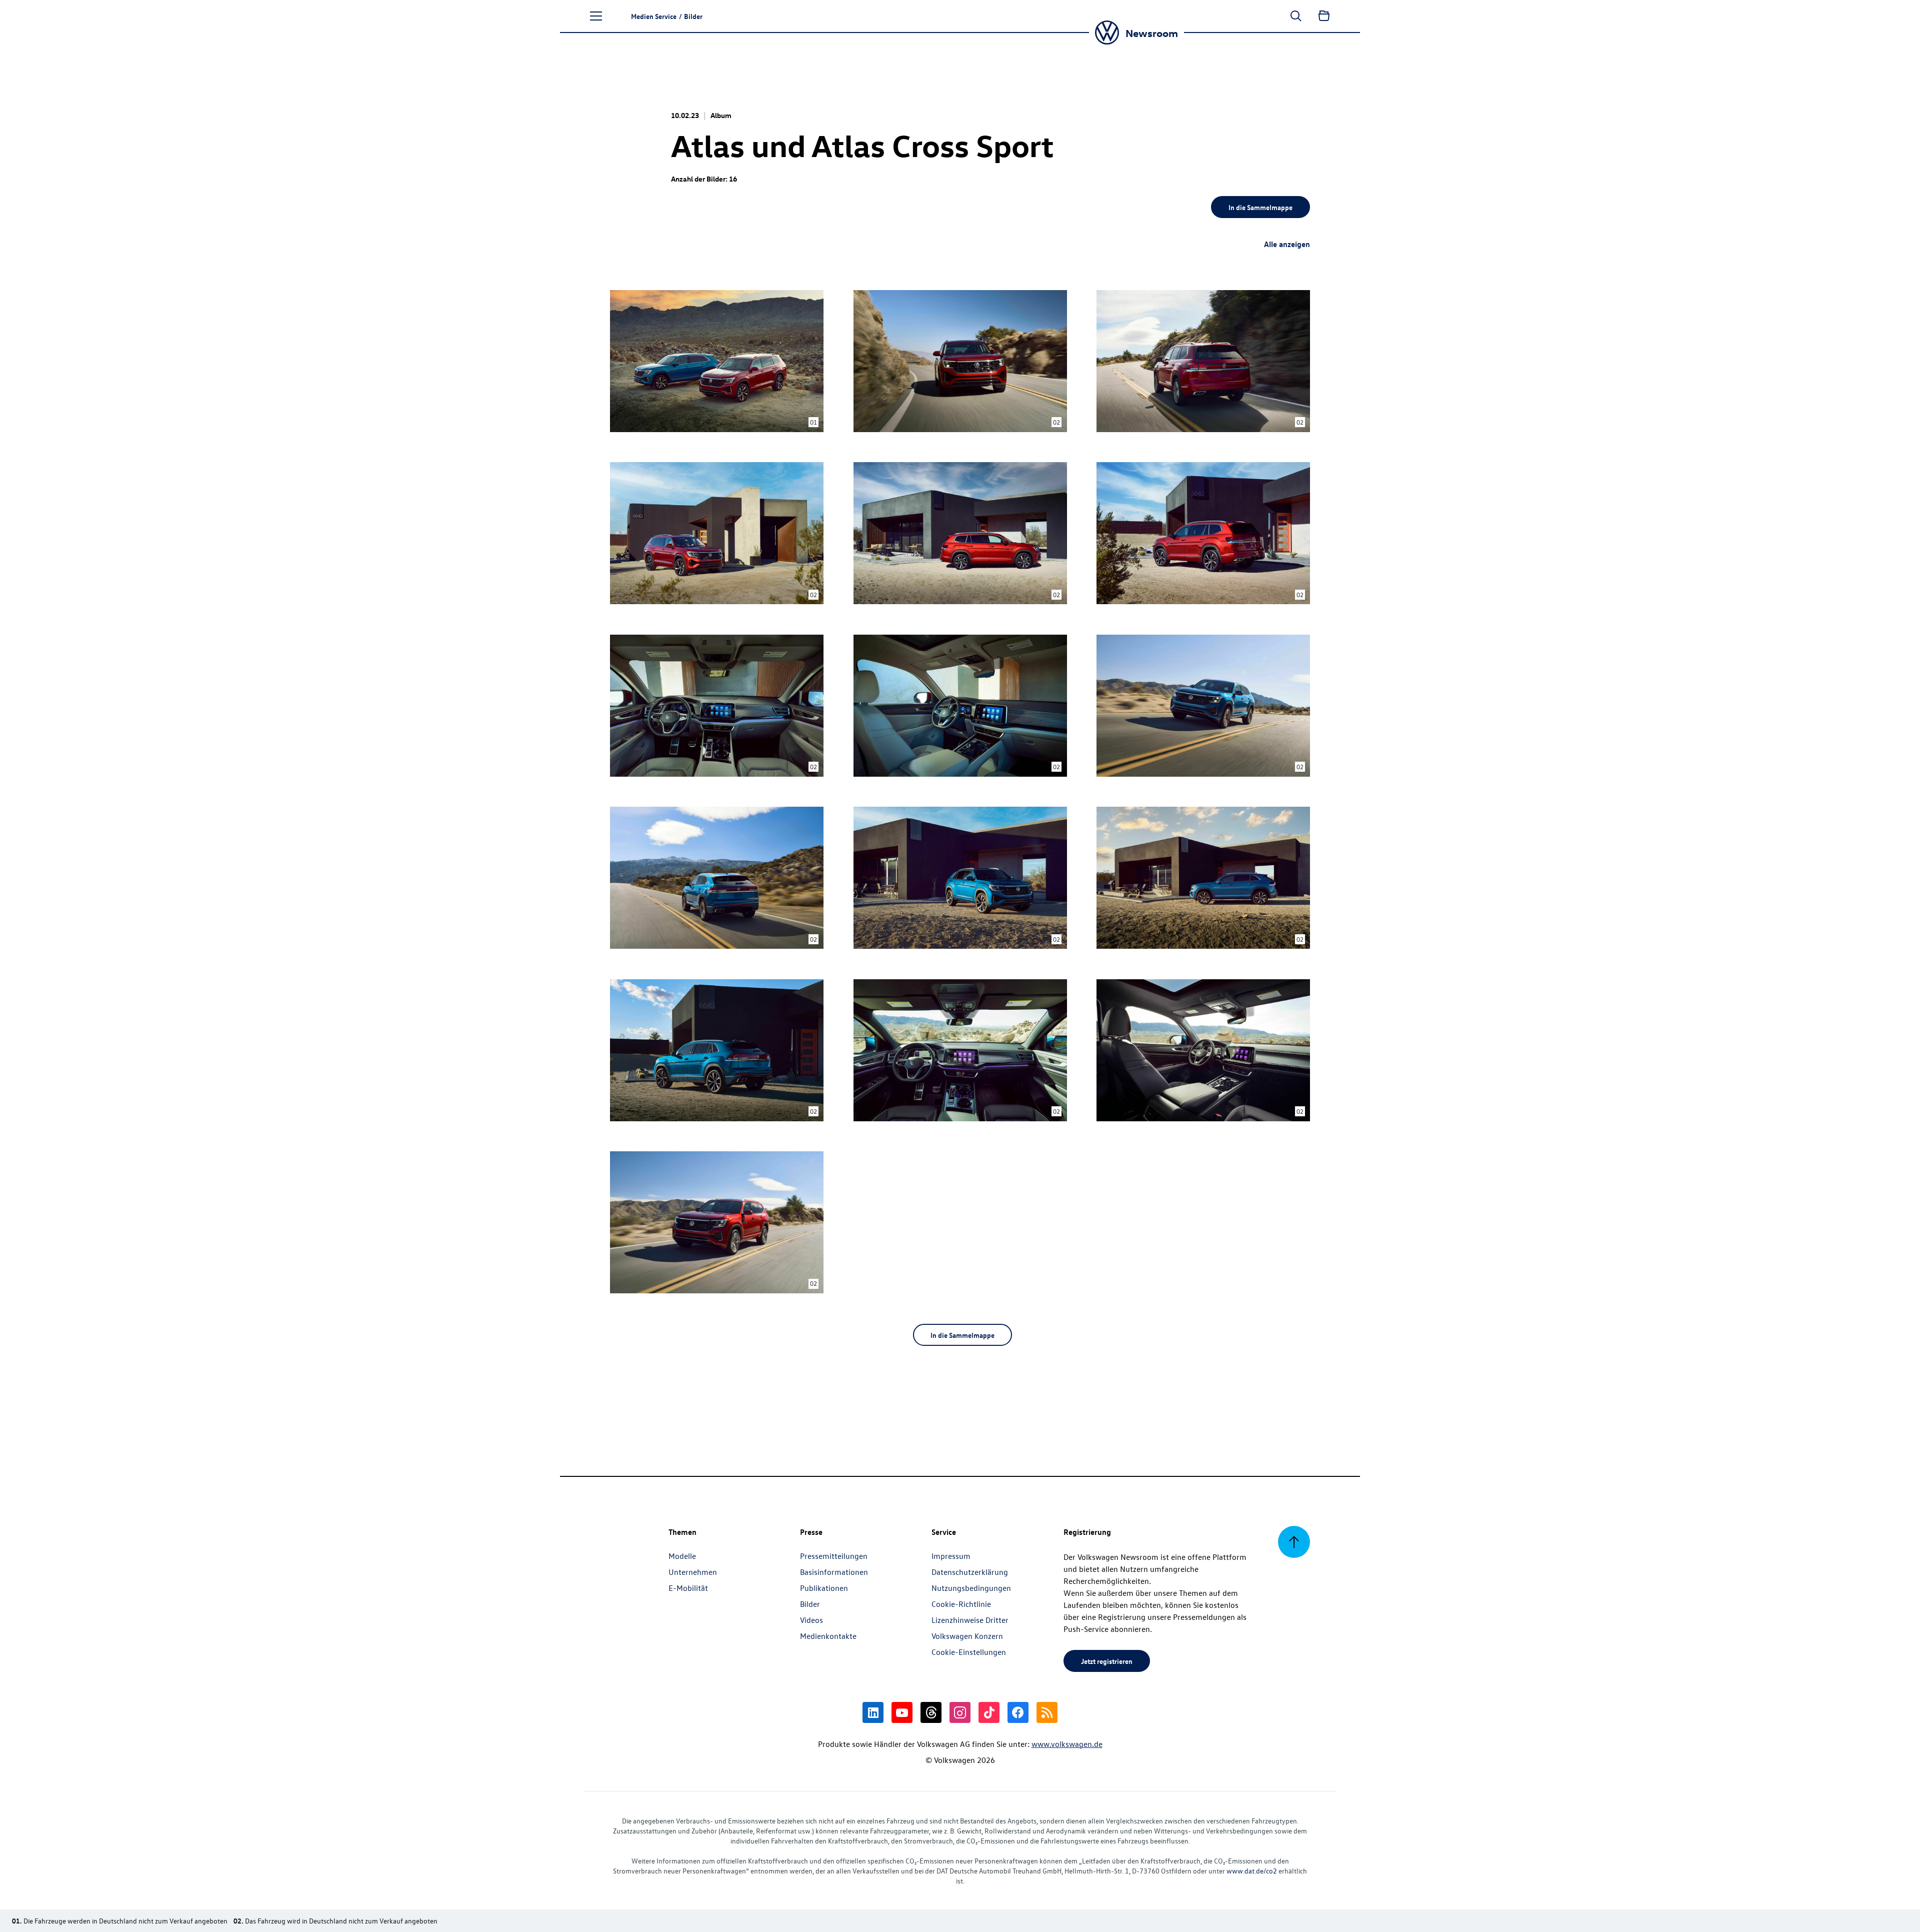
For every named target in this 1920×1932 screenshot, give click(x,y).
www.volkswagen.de (1067, 1744)
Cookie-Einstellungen (969, 1652)
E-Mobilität (688, 1588)
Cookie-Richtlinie (961, 1604)
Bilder (810, 1604)
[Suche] (1296, 16)
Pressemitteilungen (834, 1556)
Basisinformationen (834, 1572)
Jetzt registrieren (1107, 1661)
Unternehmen (693, 1572)
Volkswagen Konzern (967, 1636)
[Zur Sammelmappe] (1324, 16)
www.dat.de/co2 (1252, 1871)
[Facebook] (1018, 1712)
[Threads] (931, 1712)
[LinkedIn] (873, 1712)
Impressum (951, 1556)
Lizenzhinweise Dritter (970, 1620)
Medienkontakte (828, 1636)
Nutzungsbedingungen (971, 1588)
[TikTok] (989, 1712)
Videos (811, 1620)
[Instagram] (960, 1712)
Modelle (682, 1556)
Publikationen (824, 1588)
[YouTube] (902, 1712)
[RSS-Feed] (1047, 1712)
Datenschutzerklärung (970, 1572)
